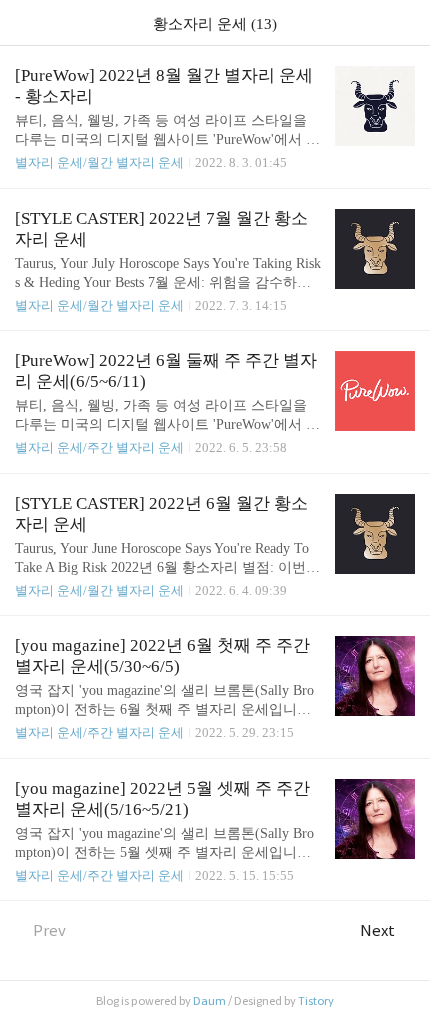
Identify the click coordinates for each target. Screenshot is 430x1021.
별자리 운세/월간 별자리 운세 (99, 162)
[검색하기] (405, 22)
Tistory (316, 1001)
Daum (209, 1001)
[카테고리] (24, 22)
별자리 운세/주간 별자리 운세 (99, 447)
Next (377, 930)
